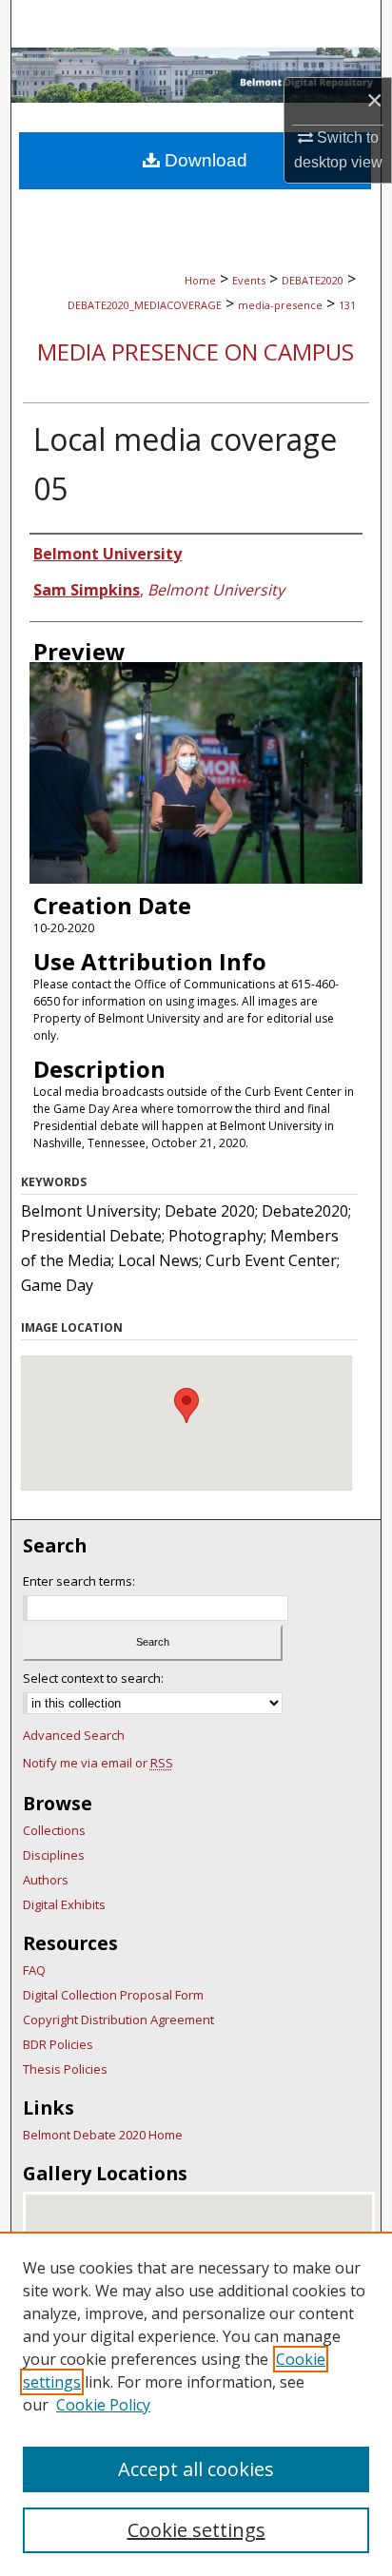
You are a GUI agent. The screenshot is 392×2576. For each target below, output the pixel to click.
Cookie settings (196, 2530)
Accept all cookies (196, 2469)
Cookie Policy (103, 2405)
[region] (196, 2404)
